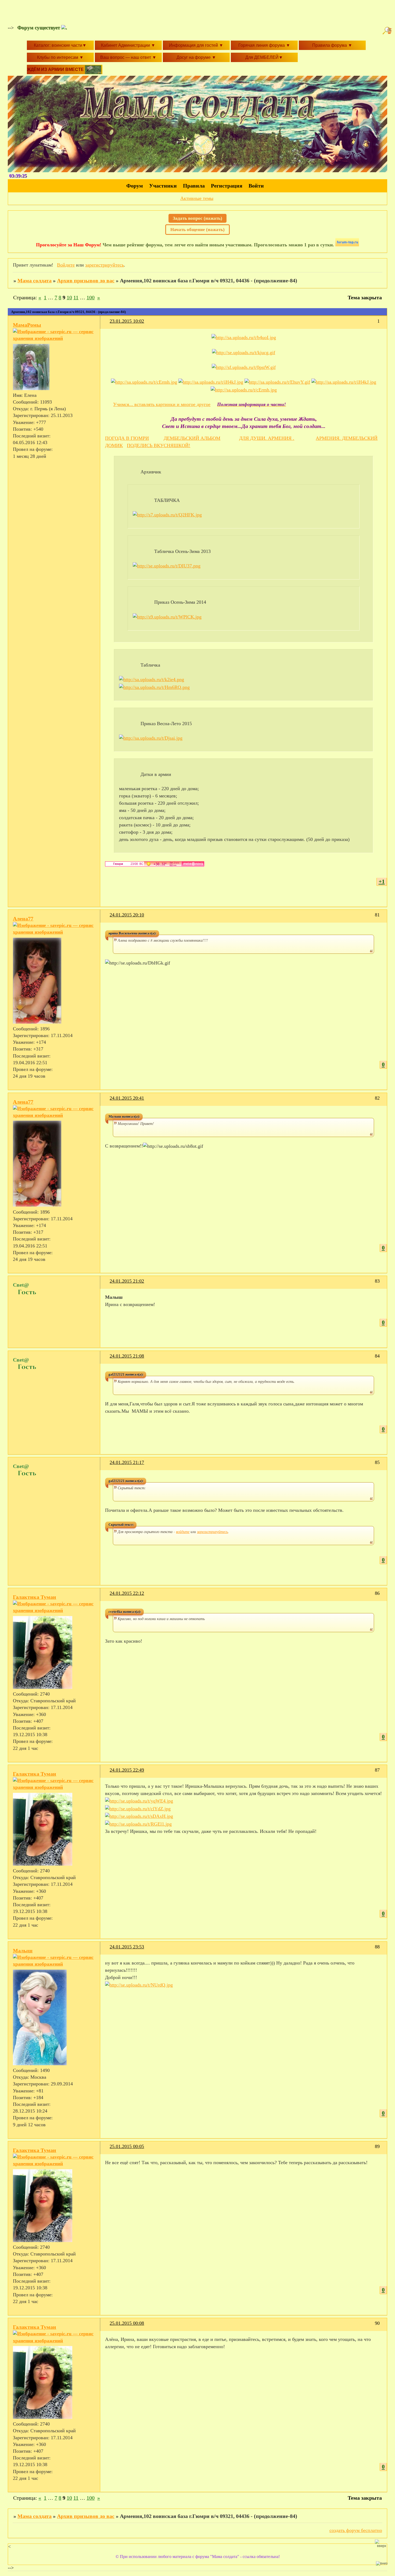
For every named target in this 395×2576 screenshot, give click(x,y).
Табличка (150, 665)
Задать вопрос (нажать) (198, 218)
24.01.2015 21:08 (127, 1356)
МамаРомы (27, 325)
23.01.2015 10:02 (127, 321)
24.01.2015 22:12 (127, 1593)
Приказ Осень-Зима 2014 (180, 602)
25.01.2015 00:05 (127, 2146)
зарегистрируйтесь (105, 265)
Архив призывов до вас (86, 280)
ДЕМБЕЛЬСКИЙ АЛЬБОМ (192, 438)
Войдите (66, 265)
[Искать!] (388, 31)
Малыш (23, 1951)
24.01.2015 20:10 (127, 915)
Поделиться (107, 324)
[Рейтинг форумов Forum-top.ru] (347, 245)
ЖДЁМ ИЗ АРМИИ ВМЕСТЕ (56, 69)
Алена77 (23, 919)
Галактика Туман (35, 1597)
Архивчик (151, 472)
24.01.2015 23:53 (127, 1947)
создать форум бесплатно (356, 2530)
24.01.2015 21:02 (127, 1281)
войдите (183, 1532)
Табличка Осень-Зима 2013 (182, 551)
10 (69, 297)
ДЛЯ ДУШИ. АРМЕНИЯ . (267, 438)
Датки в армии (156, 774)
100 (91, 297)
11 (76, 297)
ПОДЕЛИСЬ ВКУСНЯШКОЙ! (159, 445)
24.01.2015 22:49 (127, 1770)
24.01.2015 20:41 (127, 1098)
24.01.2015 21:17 (127, 1462)
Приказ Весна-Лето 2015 (166, 724)
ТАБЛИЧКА (167, 500)
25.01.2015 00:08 (127, 2323)
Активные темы (197, 198)
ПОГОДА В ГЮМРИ (127, 438)
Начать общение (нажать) (198, 230)
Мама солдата (35, 280)
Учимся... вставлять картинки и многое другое (162, 404)
